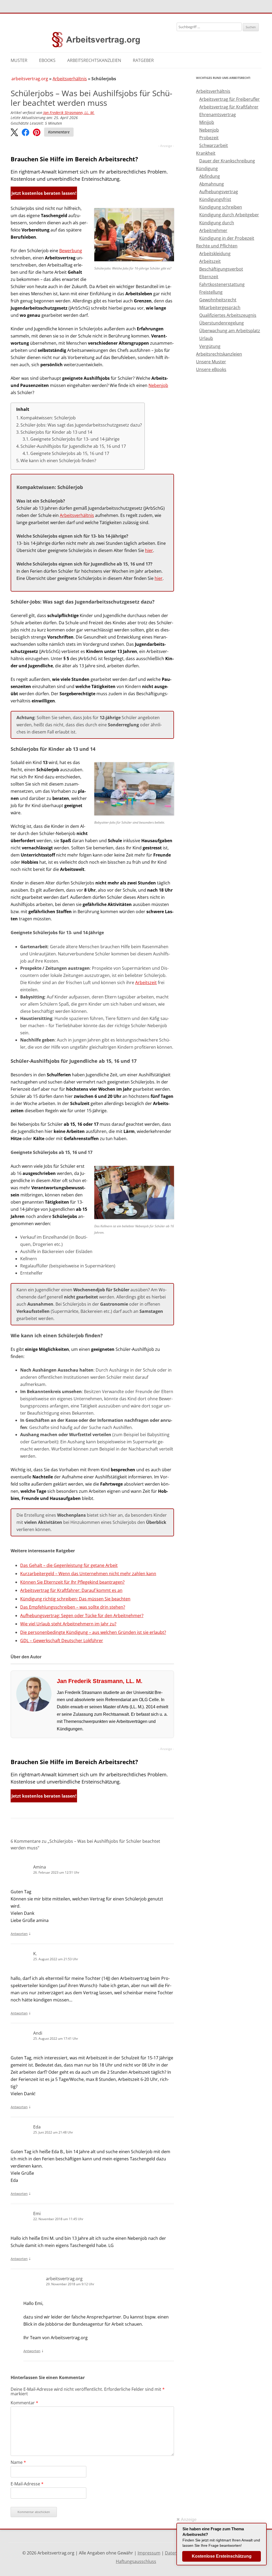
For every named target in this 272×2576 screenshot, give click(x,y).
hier (149, 550)
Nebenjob (158, 385)
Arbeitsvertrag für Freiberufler (229, 99)
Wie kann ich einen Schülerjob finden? (58, 461)
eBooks (47, 60)
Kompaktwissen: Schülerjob (48, 418)
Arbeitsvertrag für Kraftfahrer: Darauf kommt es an (71, 1590)
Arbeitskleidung (215, 254)
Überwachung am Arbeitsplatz (230, 331)
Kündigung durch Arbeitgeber (229, 215)
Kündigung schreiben (221, 207)
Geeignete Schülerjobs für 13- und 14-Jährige (75, 439)
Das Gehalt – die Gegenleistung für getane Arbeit (69, 1565)
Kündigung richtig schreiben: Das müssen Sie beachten (75, 1599)
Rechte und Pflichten (217, 246)
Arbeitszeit (146, 983)
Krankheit (206, 153)
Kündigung (207, 168)
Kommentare (59, 132)
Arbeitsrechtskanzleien (94, 60)
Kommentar (24, 2403)
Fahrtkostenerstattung (222, 284)
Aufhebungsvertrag (219, 192)
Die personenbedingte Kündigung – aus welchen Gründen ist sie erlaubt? (93, 1632)
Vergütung (210, 346)
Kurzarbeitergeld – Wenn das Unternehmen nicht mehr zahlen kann (88, 1574)
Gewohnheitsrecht (218, 300)
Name (18, 2462)
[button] (14, 133)
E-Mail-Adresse (27, 2484)
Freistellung (211, 292)
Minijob (207, 122)
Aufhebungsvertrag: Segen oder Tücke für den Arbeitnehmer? (82, 1616)
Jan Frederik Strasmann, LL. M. (69, 113)
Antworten (19, 1934)
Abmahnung (212, 184)
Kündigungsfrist (215, 199)
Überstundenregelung (222, 323)
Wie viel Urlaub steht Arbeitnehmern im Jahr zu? (68, 1624)
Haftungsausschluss (136, 2561)
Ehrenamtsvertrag (218, 115)
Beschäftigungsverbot (221, 269)
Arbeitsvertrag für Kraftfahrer (229, 107)
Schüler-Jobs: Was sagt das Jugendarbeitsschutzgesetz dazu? (81, 425)
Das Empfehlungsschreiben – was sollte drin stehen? (73, 1607)
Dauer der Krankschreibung (227, 161)
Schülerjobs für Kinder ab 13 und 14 (56, 432)
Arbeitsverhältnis (70, 79)
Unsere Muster (211, 362)
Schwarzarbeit (214, 145)
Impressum (149, 2553)
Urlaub (206, 338)
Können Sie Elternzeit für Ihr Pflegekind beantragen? (72, 1582)
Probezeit (209, 138)
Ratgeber (143, 60)
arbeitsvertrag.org (30, 79)
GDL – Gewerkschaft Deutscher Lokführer (62, 1641)
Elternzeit (209, 277)
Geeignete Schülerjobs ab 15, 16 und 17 (70, 453)
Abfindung (210, 176)
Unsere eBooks (211, 369)
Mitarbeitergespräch (220, 307)
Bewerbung (71, 251)
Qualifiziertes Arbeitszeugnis (228, 315)
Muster (19, 60)
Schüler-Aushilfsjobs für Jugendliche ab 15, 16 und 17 (73, 446)
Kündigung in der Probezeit (227, 238)
